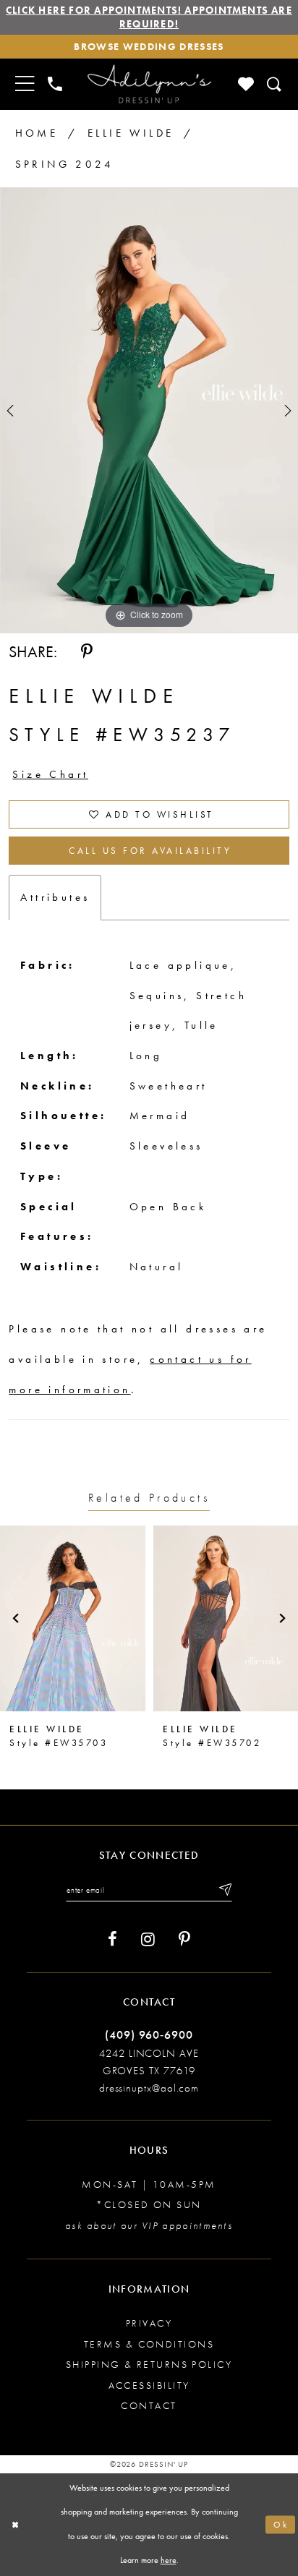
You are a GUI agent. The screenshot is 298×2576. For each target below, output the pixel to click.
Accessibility (149, 2385)
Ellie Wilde (131, 133)
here (169, 2560)
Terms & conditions (149, 2344)
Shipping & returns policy (149, 2364)
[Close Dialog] (15, 2525)
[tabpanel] (149, 410)
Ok (281, 2525)
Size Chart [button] (50, 774)
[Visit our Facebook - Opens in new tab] (112, 1939)
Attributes (55, 897)
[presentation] (73, 1618)
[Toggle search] (275, 84)
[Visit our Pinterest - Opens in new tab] (184, 1939)
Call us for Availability (150, 851)
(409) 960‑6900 (149, 2035)
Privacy (149, 2323)
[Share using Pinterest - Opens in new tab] (87, 652)
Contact (149, 2405)
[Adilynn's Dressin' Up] (149, 84)
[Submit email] (224, 1890)
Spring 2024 (64, 164)
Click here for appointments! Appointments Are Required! (149, 17)
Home (37, 133)
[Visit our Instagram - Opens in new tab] (148, 1939)
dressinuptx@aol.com (149, 2088)
